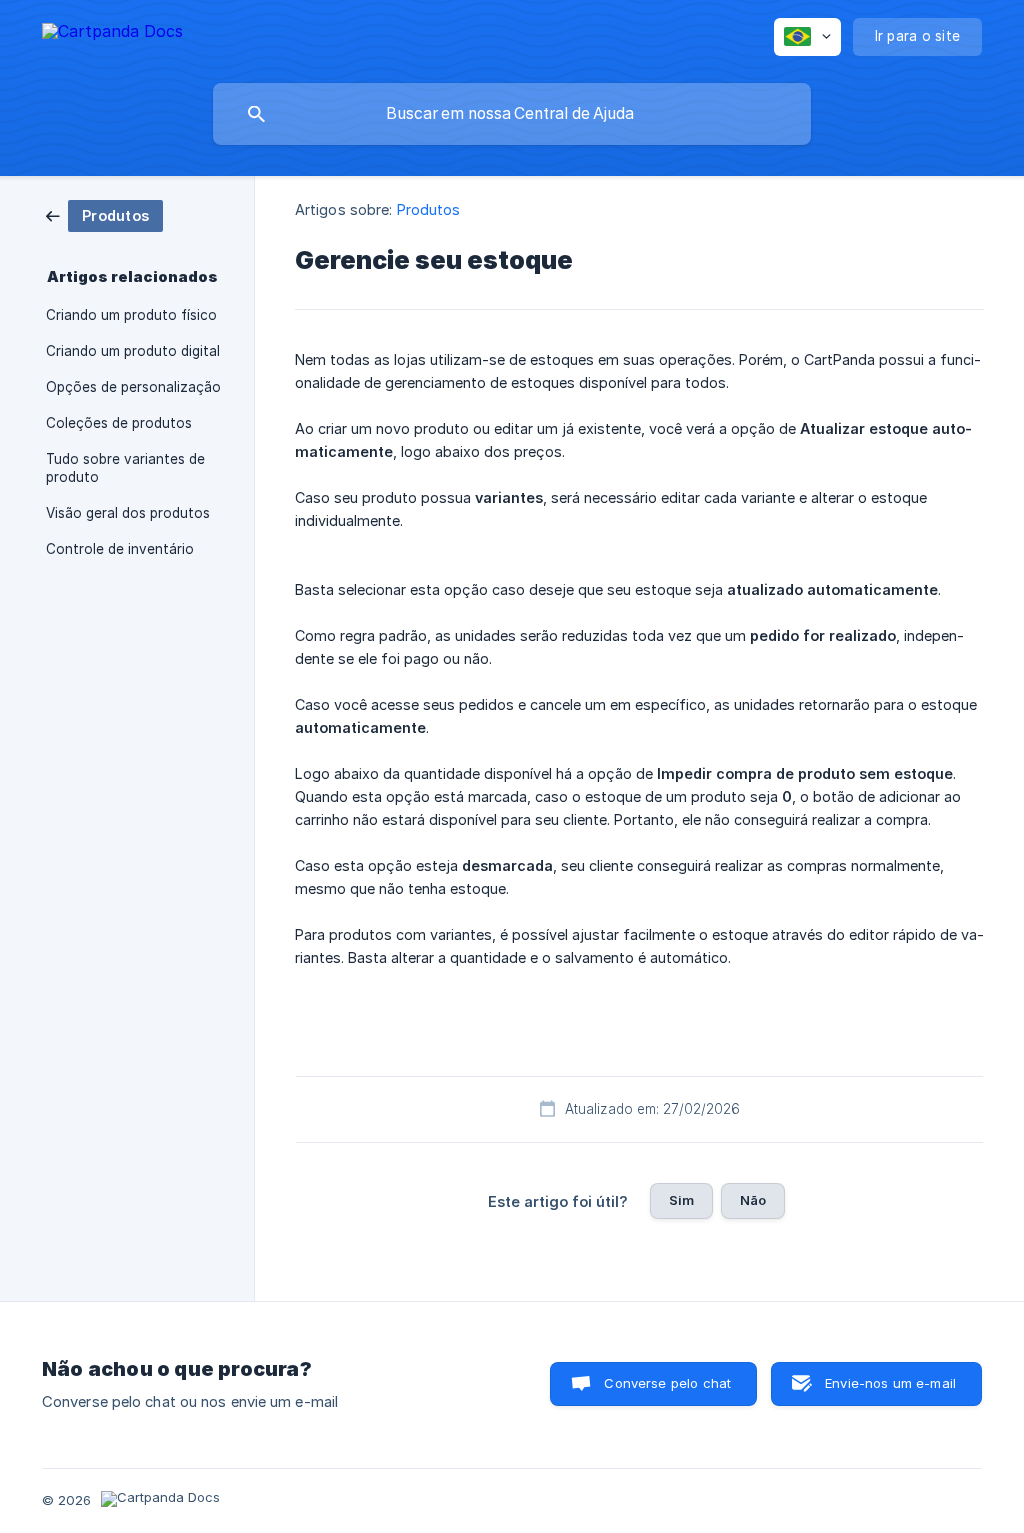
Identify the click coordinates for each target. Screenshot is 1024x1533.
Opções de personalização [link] (133, 387)
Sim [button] (681, 1200)
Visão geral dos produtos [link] (128, 513)
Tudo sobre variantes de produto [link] (125, 468)
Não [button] (753, 1200)
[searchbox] (512, 114)
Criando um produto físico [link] (131, 315)
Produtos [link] (429, 209)
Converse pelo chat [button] (667, 1383)
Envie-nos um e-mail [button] (890, 1383)
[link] (104, 214)
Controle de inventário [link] (120, 549)
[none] (112, 34)
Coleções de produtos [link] (119, 423)
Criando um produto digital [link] (133, 351)
